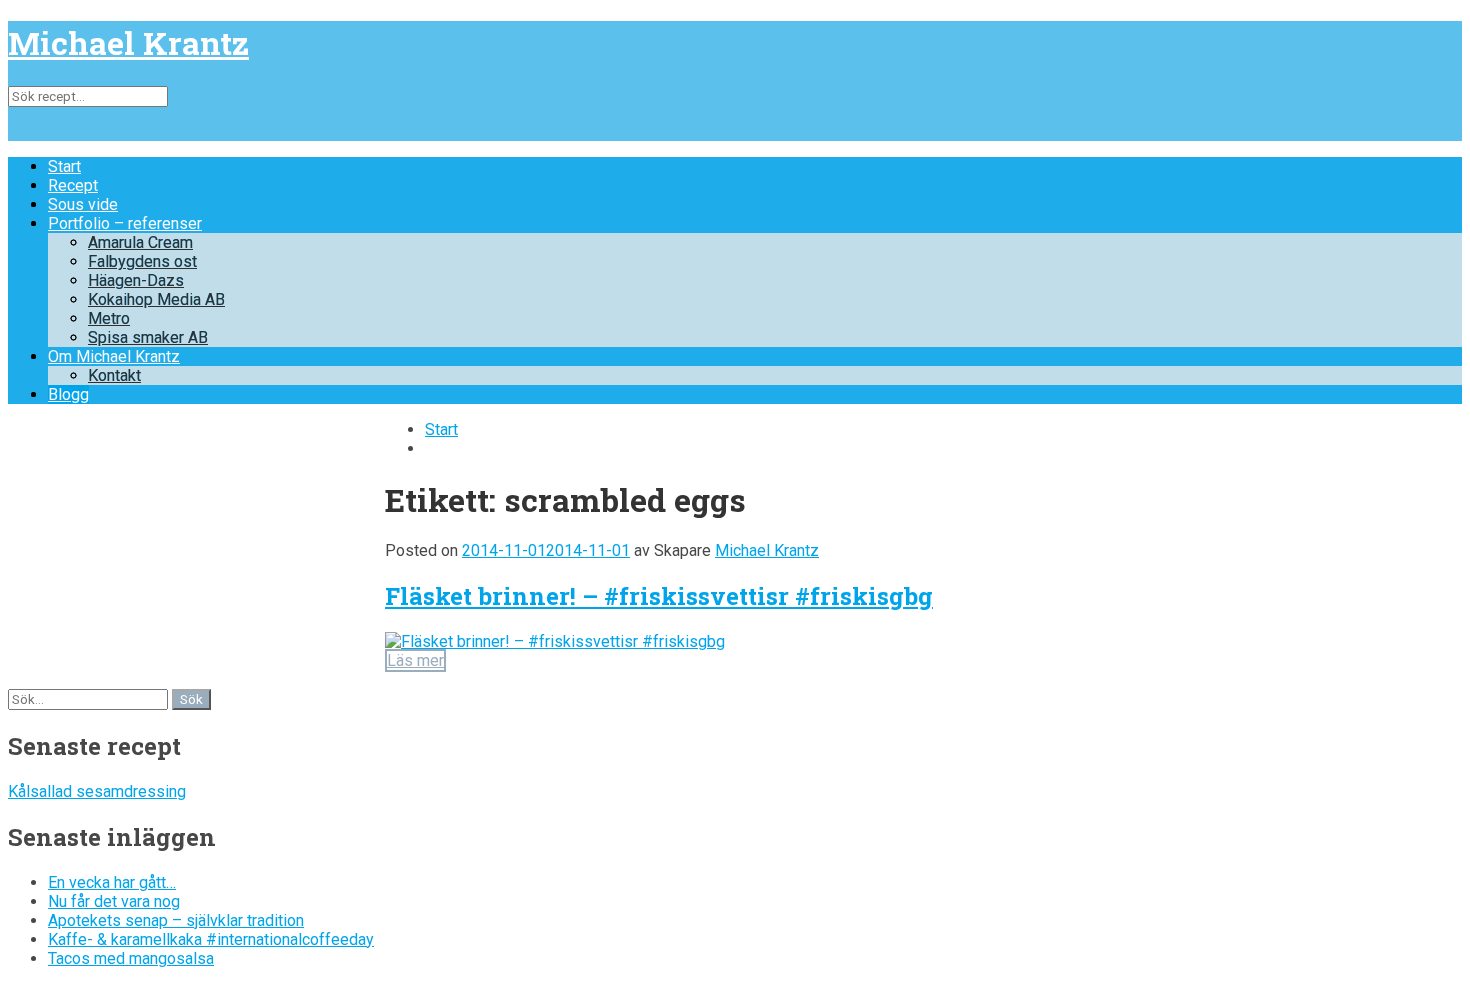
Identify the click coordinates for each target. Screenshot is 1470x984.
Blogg (68, 394)
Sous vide (83, 204)
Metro (109, 318)
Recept (73, 185)
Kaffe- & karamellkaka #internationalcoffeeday (211, 939)
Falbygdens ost (142, 261)
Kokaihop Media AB (156, 299)
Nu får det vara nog (114, 901)
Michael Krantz (128, 42)
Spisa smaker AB (148, 337)
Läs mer (415, 660)
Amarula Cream (140, 242)
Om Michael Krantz (114, 356)
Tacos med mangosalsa (131, 958)
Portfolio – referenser (125, 223)
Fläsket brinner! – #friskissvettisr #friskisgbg (659, 596)
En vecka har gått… (112, 882)
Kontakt (114, 375)
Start (64, 166)
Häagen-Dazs (136, 280)
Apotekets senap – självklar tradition (176, 920)
